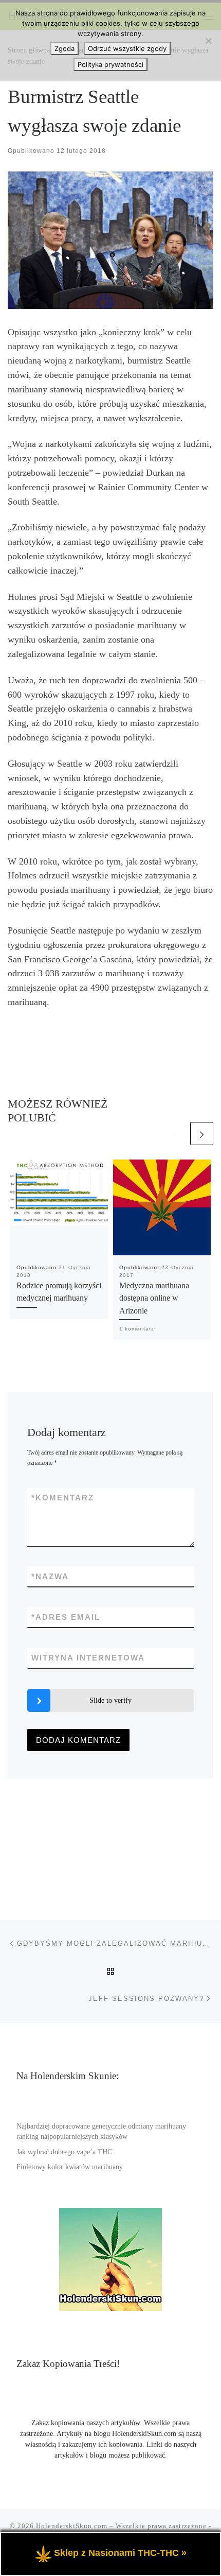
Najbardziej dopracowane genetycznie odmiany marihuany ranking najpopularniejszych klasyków (101, 2132)
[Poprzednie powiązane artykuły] (177, 1134)
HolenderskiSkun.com (72, 2526)
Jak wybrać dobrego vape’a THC (64, 2152)
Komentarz (63, 1498)
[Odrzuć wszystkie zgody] (208, 41)
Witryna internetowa (88, 1658)
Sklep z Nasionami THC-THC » (120, 2553)
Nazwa (50, 1576)
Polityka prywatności (110, 64)
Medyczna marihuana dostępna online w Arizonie (154, 1298)
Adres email (66, 1617)
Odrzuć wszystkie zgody (127, 48)
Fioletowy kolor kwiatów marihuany (70, 2167)
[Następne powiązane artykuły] (202, 1134)
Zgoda (65, 48)
